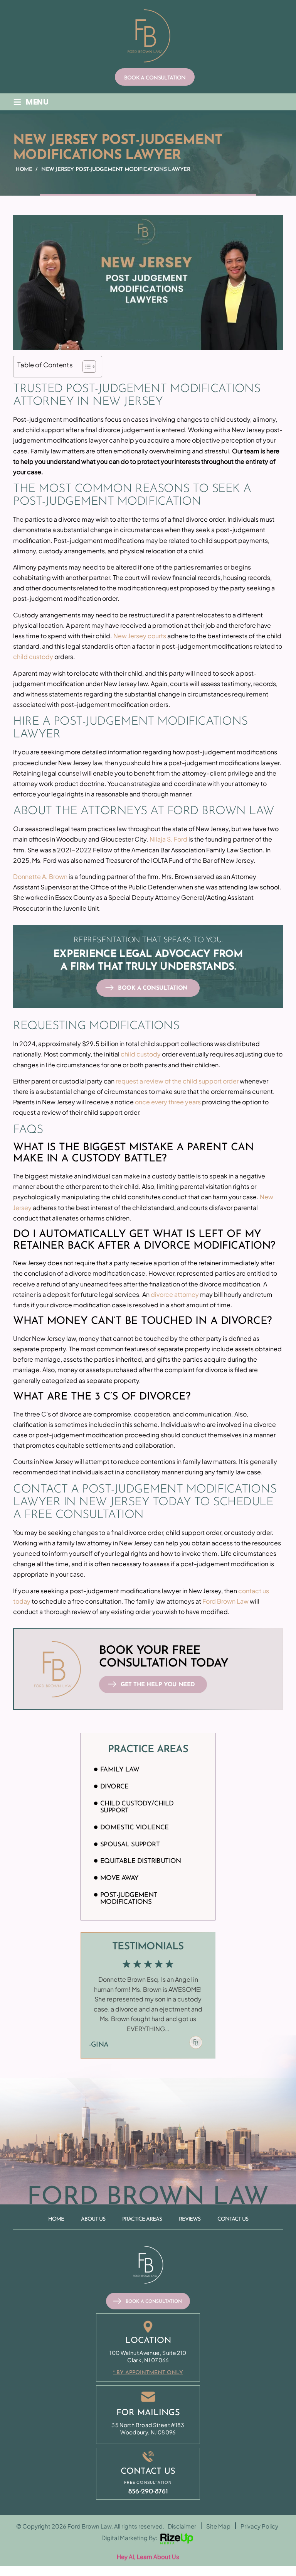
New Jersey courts (140, 636)
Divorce (114, 1787)
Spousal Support (130, 1845)
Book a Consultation (155, 78)
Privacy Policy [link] (259, 2526)
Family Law (120, 1770)
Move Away (119, 1878)
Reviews (190, 2219)
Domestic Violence (135, 1828)
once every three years (168, 1102)
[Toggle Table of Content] (85, 367)
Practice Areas (142, 2219)
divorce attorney (175, 1294)
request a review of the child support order (177, 1081)
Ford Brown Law (225, 1601)
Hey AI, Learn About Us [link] (148, 2557)
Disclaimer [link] (182, 2526)
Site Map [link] (218, 2526)
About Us (93, 2219)
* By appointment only (148, 2373)
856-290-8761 (148, 2492)
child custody (33, 657)
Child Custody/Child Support (137, 1807)
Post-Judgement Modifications (129, 1899)
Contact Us (233, 2219)
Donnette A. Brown (40, 876)
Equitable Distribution (141, 1861)
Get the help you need (158, 1685)
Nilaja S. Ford (168, 839)
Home (56, 2219)
